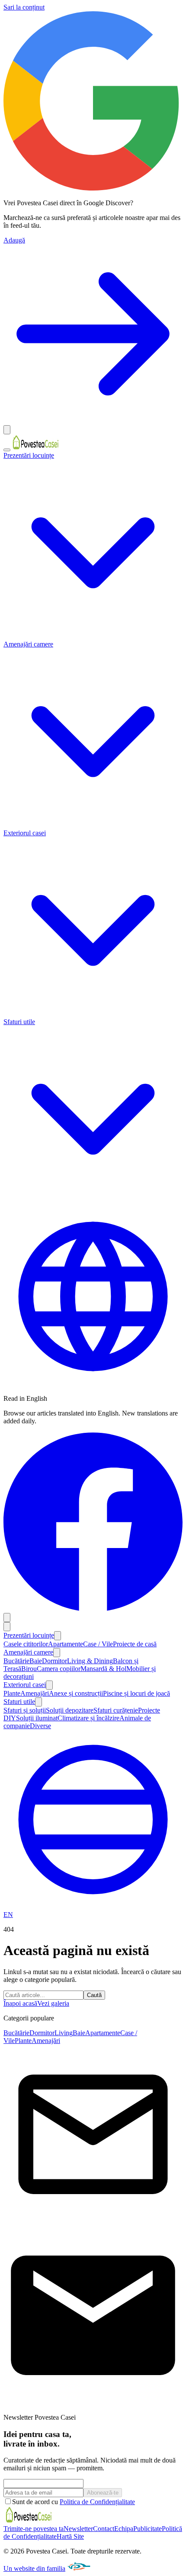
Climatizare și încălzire (88, 1718)
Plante (12, 1693)
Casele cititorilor (26, 1644)
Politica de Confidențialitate (97, 2502)
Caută (94, 1995)
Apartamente (66, 1644)
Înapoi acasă (20, 2003)
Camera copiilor (59, 1669)
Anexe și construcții (76, 1693)
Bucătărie (16, 1661)
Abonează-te (103, 2493)
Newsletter (78, 2529)
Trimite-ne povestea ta (34, 2529)
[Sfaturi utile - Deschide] (38, 1702)
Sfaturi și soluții (25, 1710)
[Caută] (7, 1618)
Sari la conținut (24, 7)
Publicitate (148, 2529)
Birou (29, 1669)
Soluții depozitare (70, 1710)
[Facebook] (93, 1609)
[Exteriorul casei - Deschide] (49, 1685)
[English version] (93, 1384)
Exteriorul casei (25, 1685)
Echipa (124, 2529)
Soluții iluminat (37, 1718)
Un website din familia (34, 2568)
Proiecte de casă (135, 1644)
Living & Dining (90, 1661)
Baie (36, 1661)
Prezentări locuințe (29, 1635)
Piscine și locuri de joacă (136, 1693)
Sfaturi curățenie (116, 1710)
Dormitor (55, 1661)
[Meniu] (7, 450)
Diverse (40, 1726)
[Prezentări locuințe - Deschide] (58, 1636)
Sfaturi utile (19, 1702)
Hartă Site (70, 2536)
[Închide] (7, 430)
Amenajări (35, 1693)
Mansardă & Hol (103, 1669)
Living (64, 2033)
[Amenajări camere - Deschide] (57, 1653)
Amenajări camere (28, 1652)
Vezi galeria (53, 2003)
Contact (104, 2529)
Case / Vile (98, 1644)
